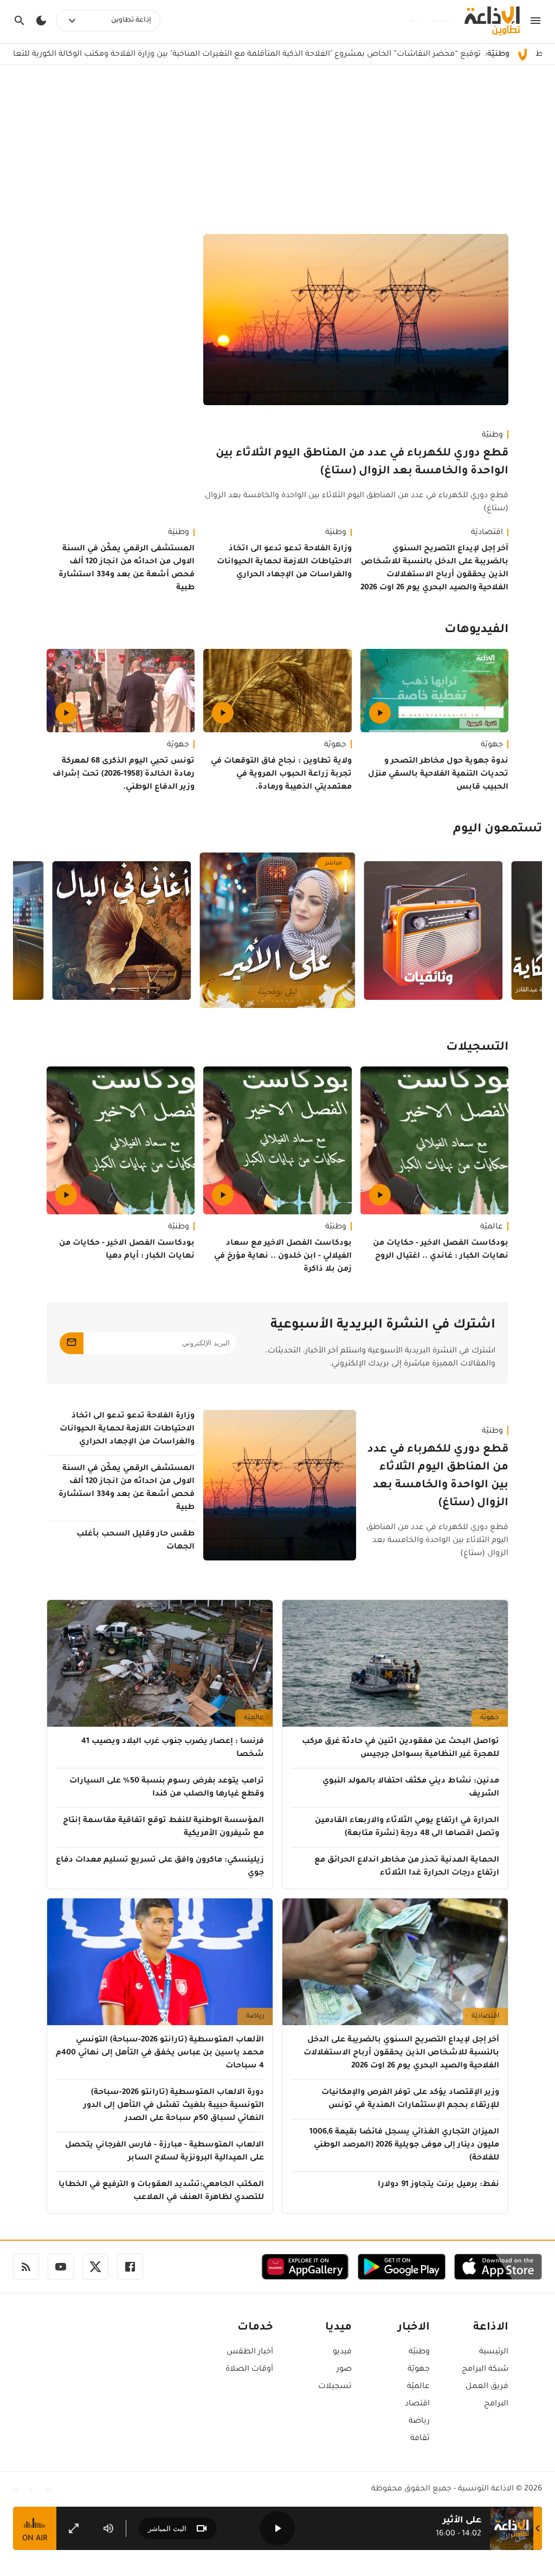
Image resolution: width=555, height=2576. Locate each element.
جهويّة (492, 745)
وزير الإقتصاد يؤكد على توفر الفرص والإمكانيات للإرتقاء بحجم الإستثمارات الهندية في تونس (410, 2099)
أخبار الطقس (250, 2352)
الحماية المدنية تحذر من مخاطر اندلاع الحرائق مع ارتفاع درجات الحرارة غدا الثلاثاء (407, 1867)
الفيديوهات (476, 630)
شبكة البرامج (485, 2370)
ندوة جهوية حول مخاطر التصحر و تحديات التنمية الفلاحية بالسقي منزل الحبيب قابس (438, 775)
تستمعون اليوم (498, 830)
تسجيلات (335, 2387)
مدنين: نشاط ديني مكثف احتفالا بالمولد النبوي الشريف (411, 1788)
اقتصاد (417, 2404)
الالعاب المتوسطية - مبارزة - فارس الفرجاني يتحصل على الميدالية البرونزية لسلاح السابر (164, 2152)
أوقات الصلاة (249, 2370)
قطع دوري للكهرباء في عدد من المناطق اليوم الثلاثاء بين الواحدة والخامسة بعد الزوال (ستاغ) (362, 463)
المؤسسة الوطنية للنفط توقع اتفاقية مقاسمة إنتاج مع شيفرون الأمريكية (163, 1827)
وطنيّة (492, 435)
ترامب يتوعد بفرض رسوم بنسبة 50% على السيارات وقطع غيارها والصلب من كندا (167, 1788)
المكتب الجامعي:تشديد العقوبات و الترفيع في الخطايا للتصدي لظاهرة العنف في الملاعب (161, 2191)
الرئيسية (494, 2352)
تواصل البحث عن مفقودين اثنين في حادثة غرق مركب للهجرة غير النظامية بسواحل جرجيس (401, 1748)
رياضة (255, 2016)
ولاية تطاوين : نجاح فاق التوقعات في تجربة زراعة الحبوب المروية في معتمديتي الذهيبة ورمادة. (281, 775)
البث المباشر (167, 2529)
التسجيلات (477, 1048)
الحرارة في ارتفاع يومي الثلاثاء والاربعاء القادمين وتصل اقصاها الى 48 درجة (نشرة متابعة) (407, 1827)
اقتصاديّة (487, 533)
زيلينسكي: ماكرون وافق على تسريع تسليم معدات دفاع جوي (160, 1867)
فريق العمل (487, 2387)
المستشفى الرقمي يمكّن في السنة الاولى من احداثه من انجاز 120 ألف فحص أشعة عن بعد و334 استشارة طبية (127, 569)
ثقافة (420, 2439)
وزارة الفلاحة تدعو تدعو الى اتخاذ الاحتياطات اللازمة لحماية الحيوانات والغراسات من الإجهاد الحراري (284, 562)
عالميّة (492, 1227)
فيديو (342, 2352)
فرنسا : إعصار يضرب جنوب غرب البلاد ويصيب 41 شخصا (173, 1748)
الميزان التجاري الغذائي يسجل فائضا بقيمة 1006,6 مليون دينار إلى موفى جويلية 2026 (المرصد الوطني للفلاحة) (404, 2145)
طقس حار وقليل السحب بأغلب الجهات (135, 1541)
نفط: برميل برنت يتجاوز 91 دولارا (438, 2185)
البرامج (496, 2404)
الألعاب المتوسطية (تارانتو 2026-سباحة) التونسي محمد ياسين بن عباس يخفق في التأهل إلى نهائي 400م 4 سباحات (160, 2053)
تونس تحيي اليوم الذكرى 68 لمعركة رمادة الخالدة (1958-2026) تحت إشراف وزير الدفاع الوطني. (124, 775)
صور (344, 2370)
